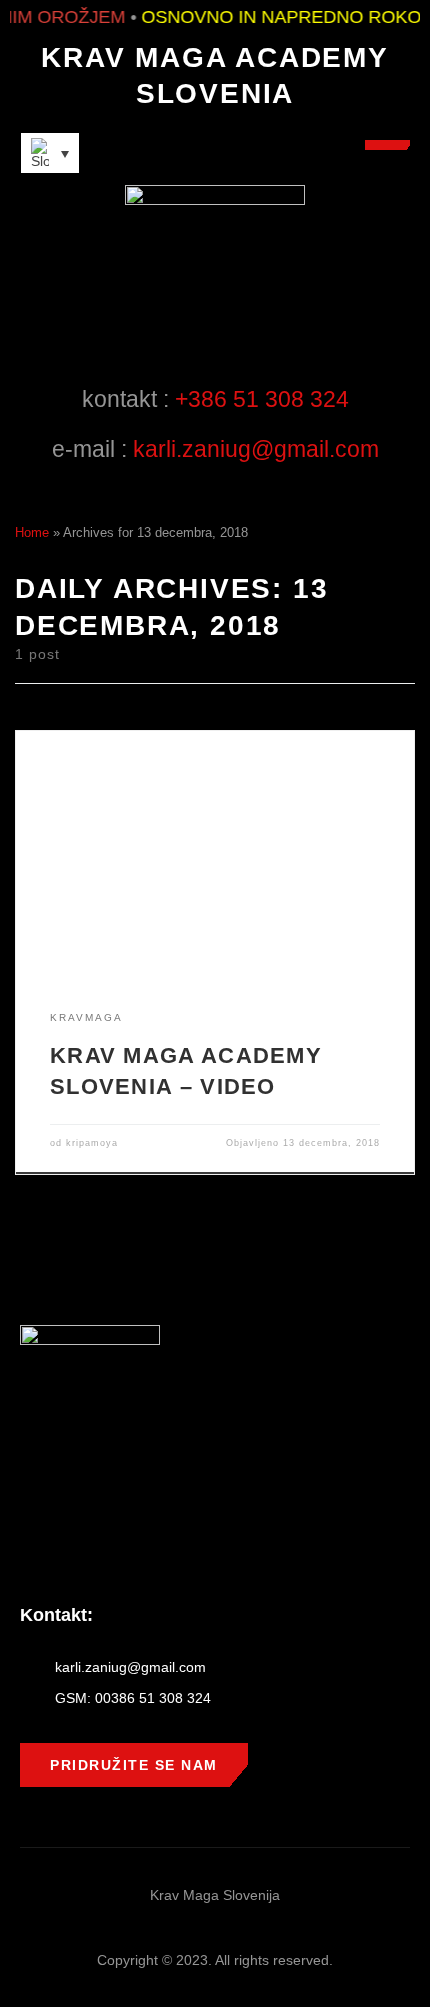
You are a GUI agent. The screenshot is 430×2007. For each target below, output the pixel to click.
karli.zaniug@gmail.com (256, 449)
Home (32, 532)
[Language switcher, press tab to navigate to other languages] (50, 153)
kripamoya (92, 1143)
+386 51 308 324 (262, 399)
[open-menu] (387, 145)
